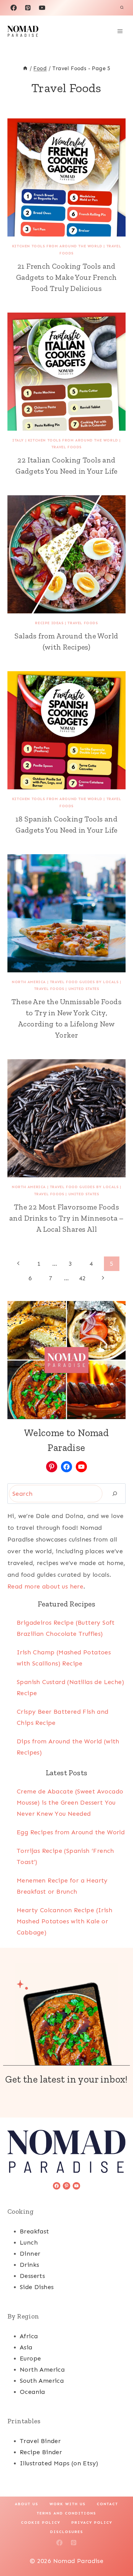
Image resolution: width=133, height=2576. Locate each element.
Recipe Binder (41, 2452)
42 (82, 1278)
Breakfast (34, 2231)
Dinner (30, 2254)
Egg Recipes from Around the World (71, 1832)
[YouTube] (42, 8)
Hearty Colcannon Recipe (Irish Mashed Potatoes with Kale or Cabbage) (64, 1921)
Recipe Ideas (49, 623)
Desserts (32, 2276)
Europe (30, 2358)
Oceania (32, 2392)
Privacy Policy (92, 2523)
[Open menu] (120, 31)
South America (42, 2381)
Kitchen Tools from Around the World (57, 246)
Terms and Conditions (66, 2513)
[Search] (115, 1494)
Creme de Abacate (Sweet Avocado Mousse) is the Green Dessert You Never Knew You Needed (70, 1802)
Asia (26, 2347)
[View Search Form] (122, 8)
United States (84, 989)
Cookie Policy (41, 2523)
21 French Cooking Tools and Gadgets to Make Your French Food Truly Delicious (66, 277)
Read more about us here (45, 1586)
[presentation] (66, 177)
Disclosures (67, 2532)
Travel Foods (66, 447)
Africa (29, 2336)
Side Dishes (37, 2287)
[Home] (25, 68)
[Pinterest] (28, 8)
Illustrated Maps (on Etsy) (59, 2463)
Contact (107, 2504)
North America (29, 982)
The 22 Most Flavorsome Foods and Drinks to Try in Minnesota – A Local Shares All (66, 1218)
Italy (18, 440)
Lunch (29, 2242)
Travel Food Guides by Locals (84, 982)
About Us (27, 2504)
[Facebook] (14, 8)
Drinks (29, 2265)
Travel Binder (40, 2441)
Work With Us (68, 2504)
